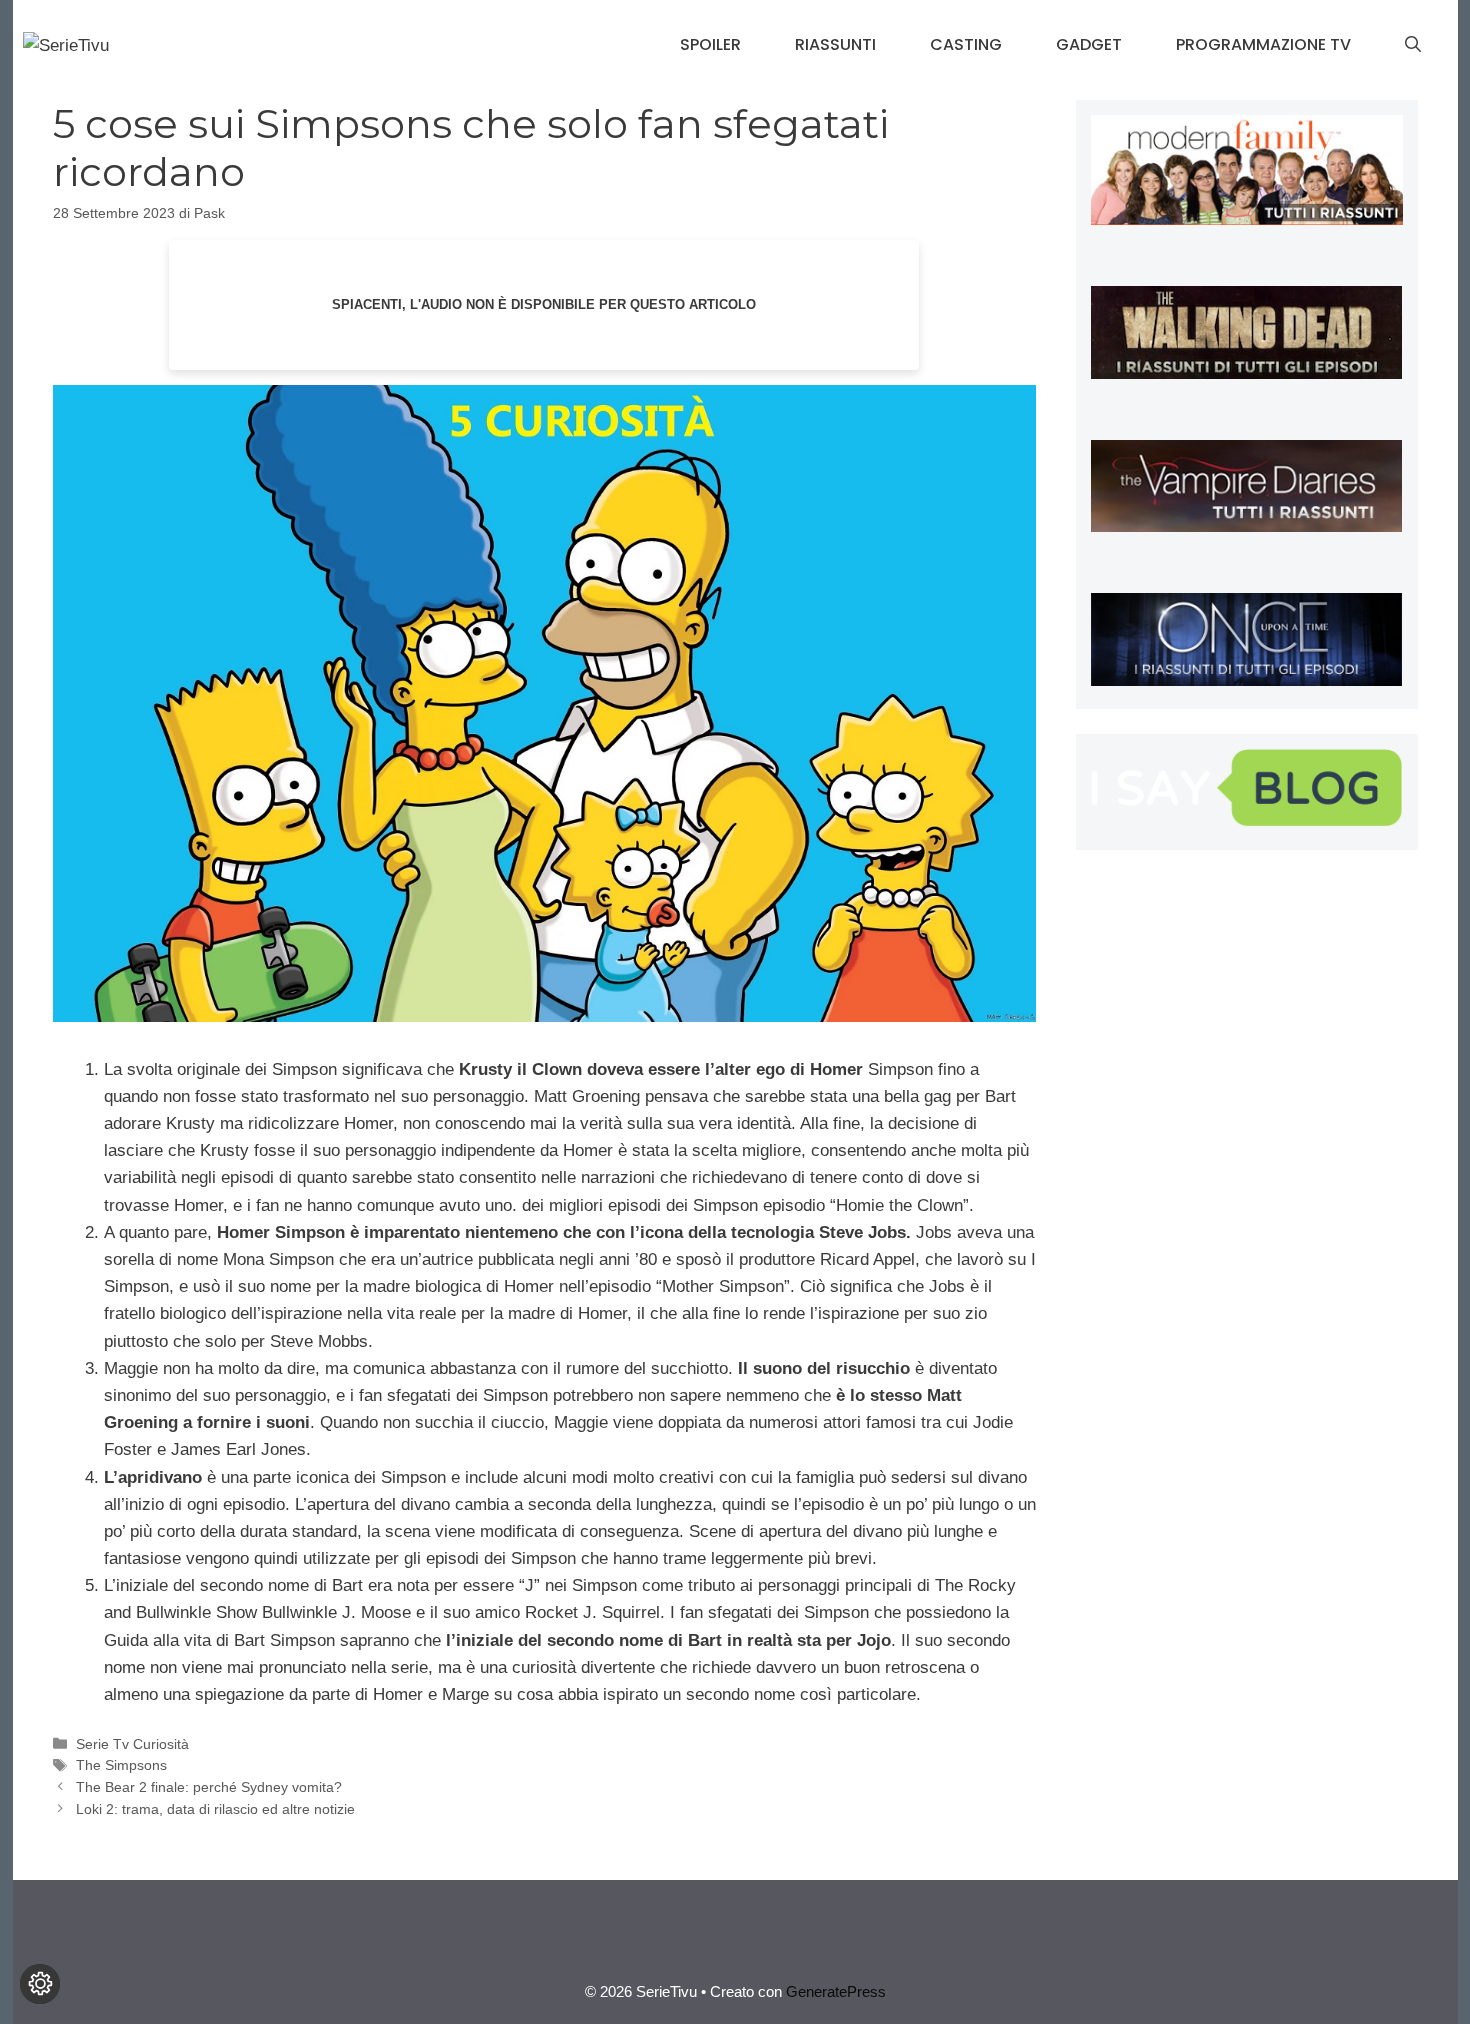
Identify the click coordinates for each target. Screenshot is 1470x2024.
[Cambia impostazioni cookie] (40, 1984)
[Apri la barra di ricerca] (1413, 45)
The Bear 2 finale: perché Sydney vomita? (209, 1787)
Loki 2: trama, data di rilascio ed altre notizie (215, 1809)
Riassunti (835, 44)
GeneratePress (836, 1991)
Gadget (1089, 44)
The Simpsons (121, 1765)
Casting (966, 44)
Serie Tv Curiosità (132, 1744)
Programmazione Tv (1263, 44)
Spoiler (710, 44)
